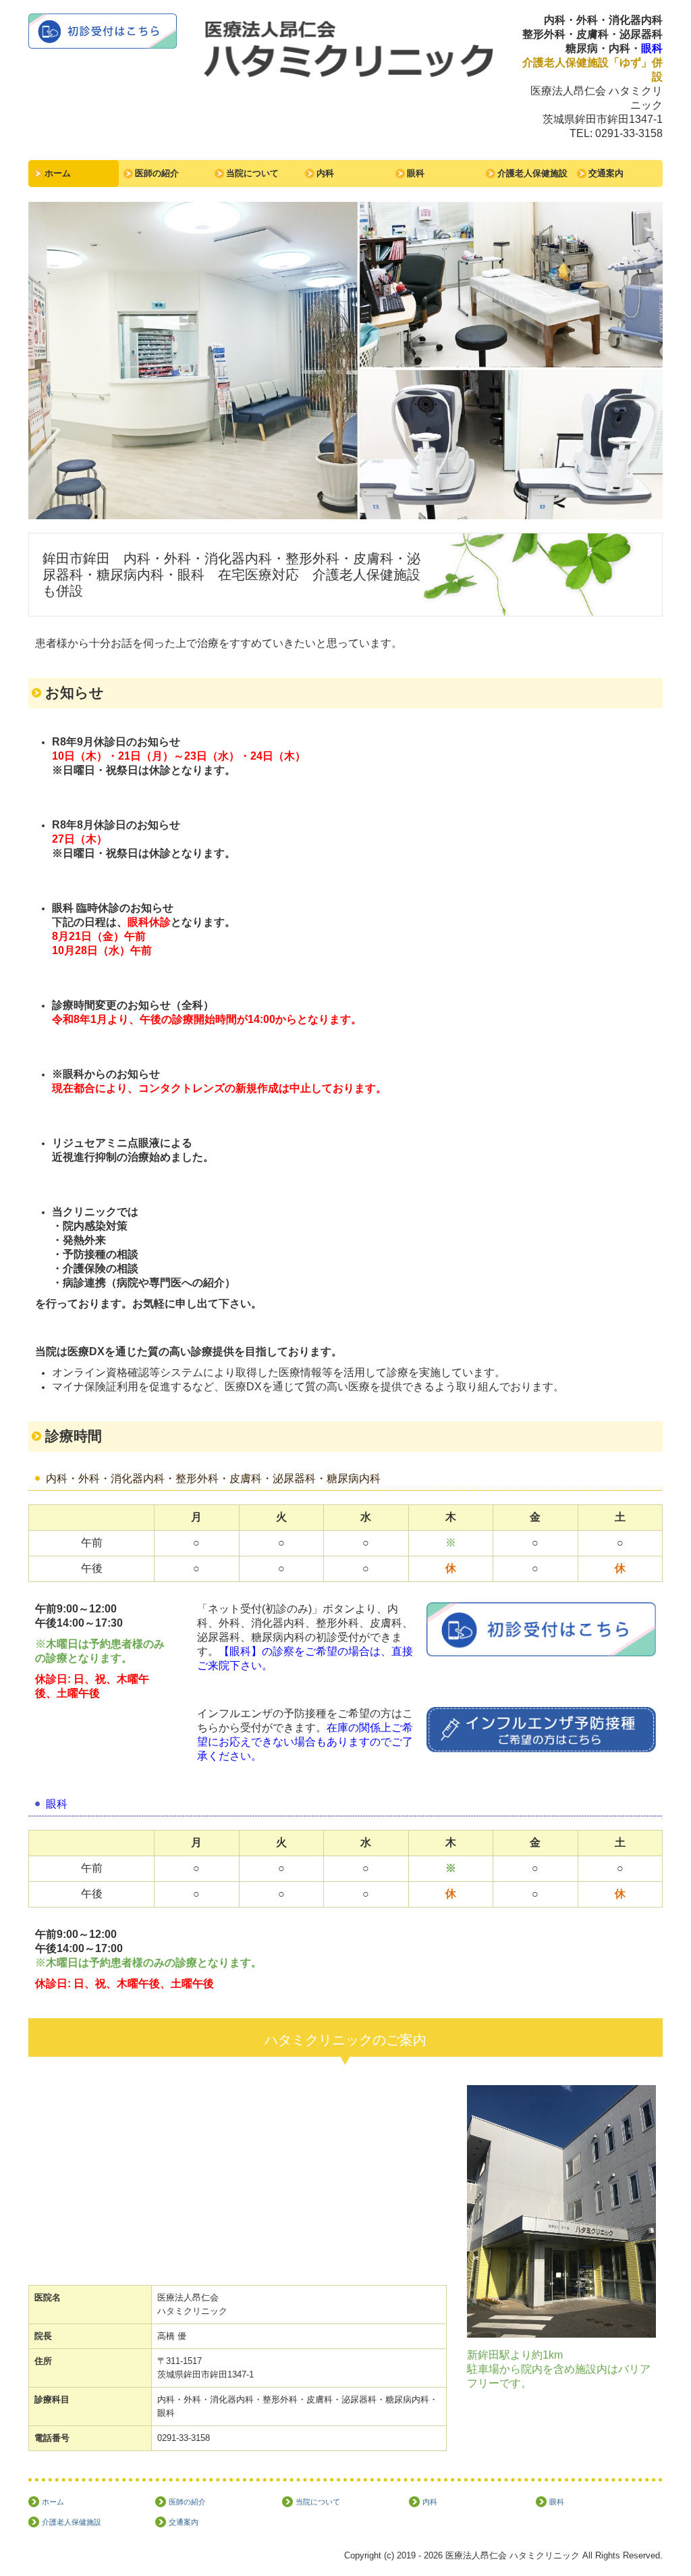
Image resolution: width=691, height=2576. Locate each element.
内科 (325, 173)
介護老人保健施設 (532, 173)
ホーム (58, 173)
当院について (252, 173)
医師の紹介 (157, 173)
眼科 (416, 173)
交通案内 (606, 173)
